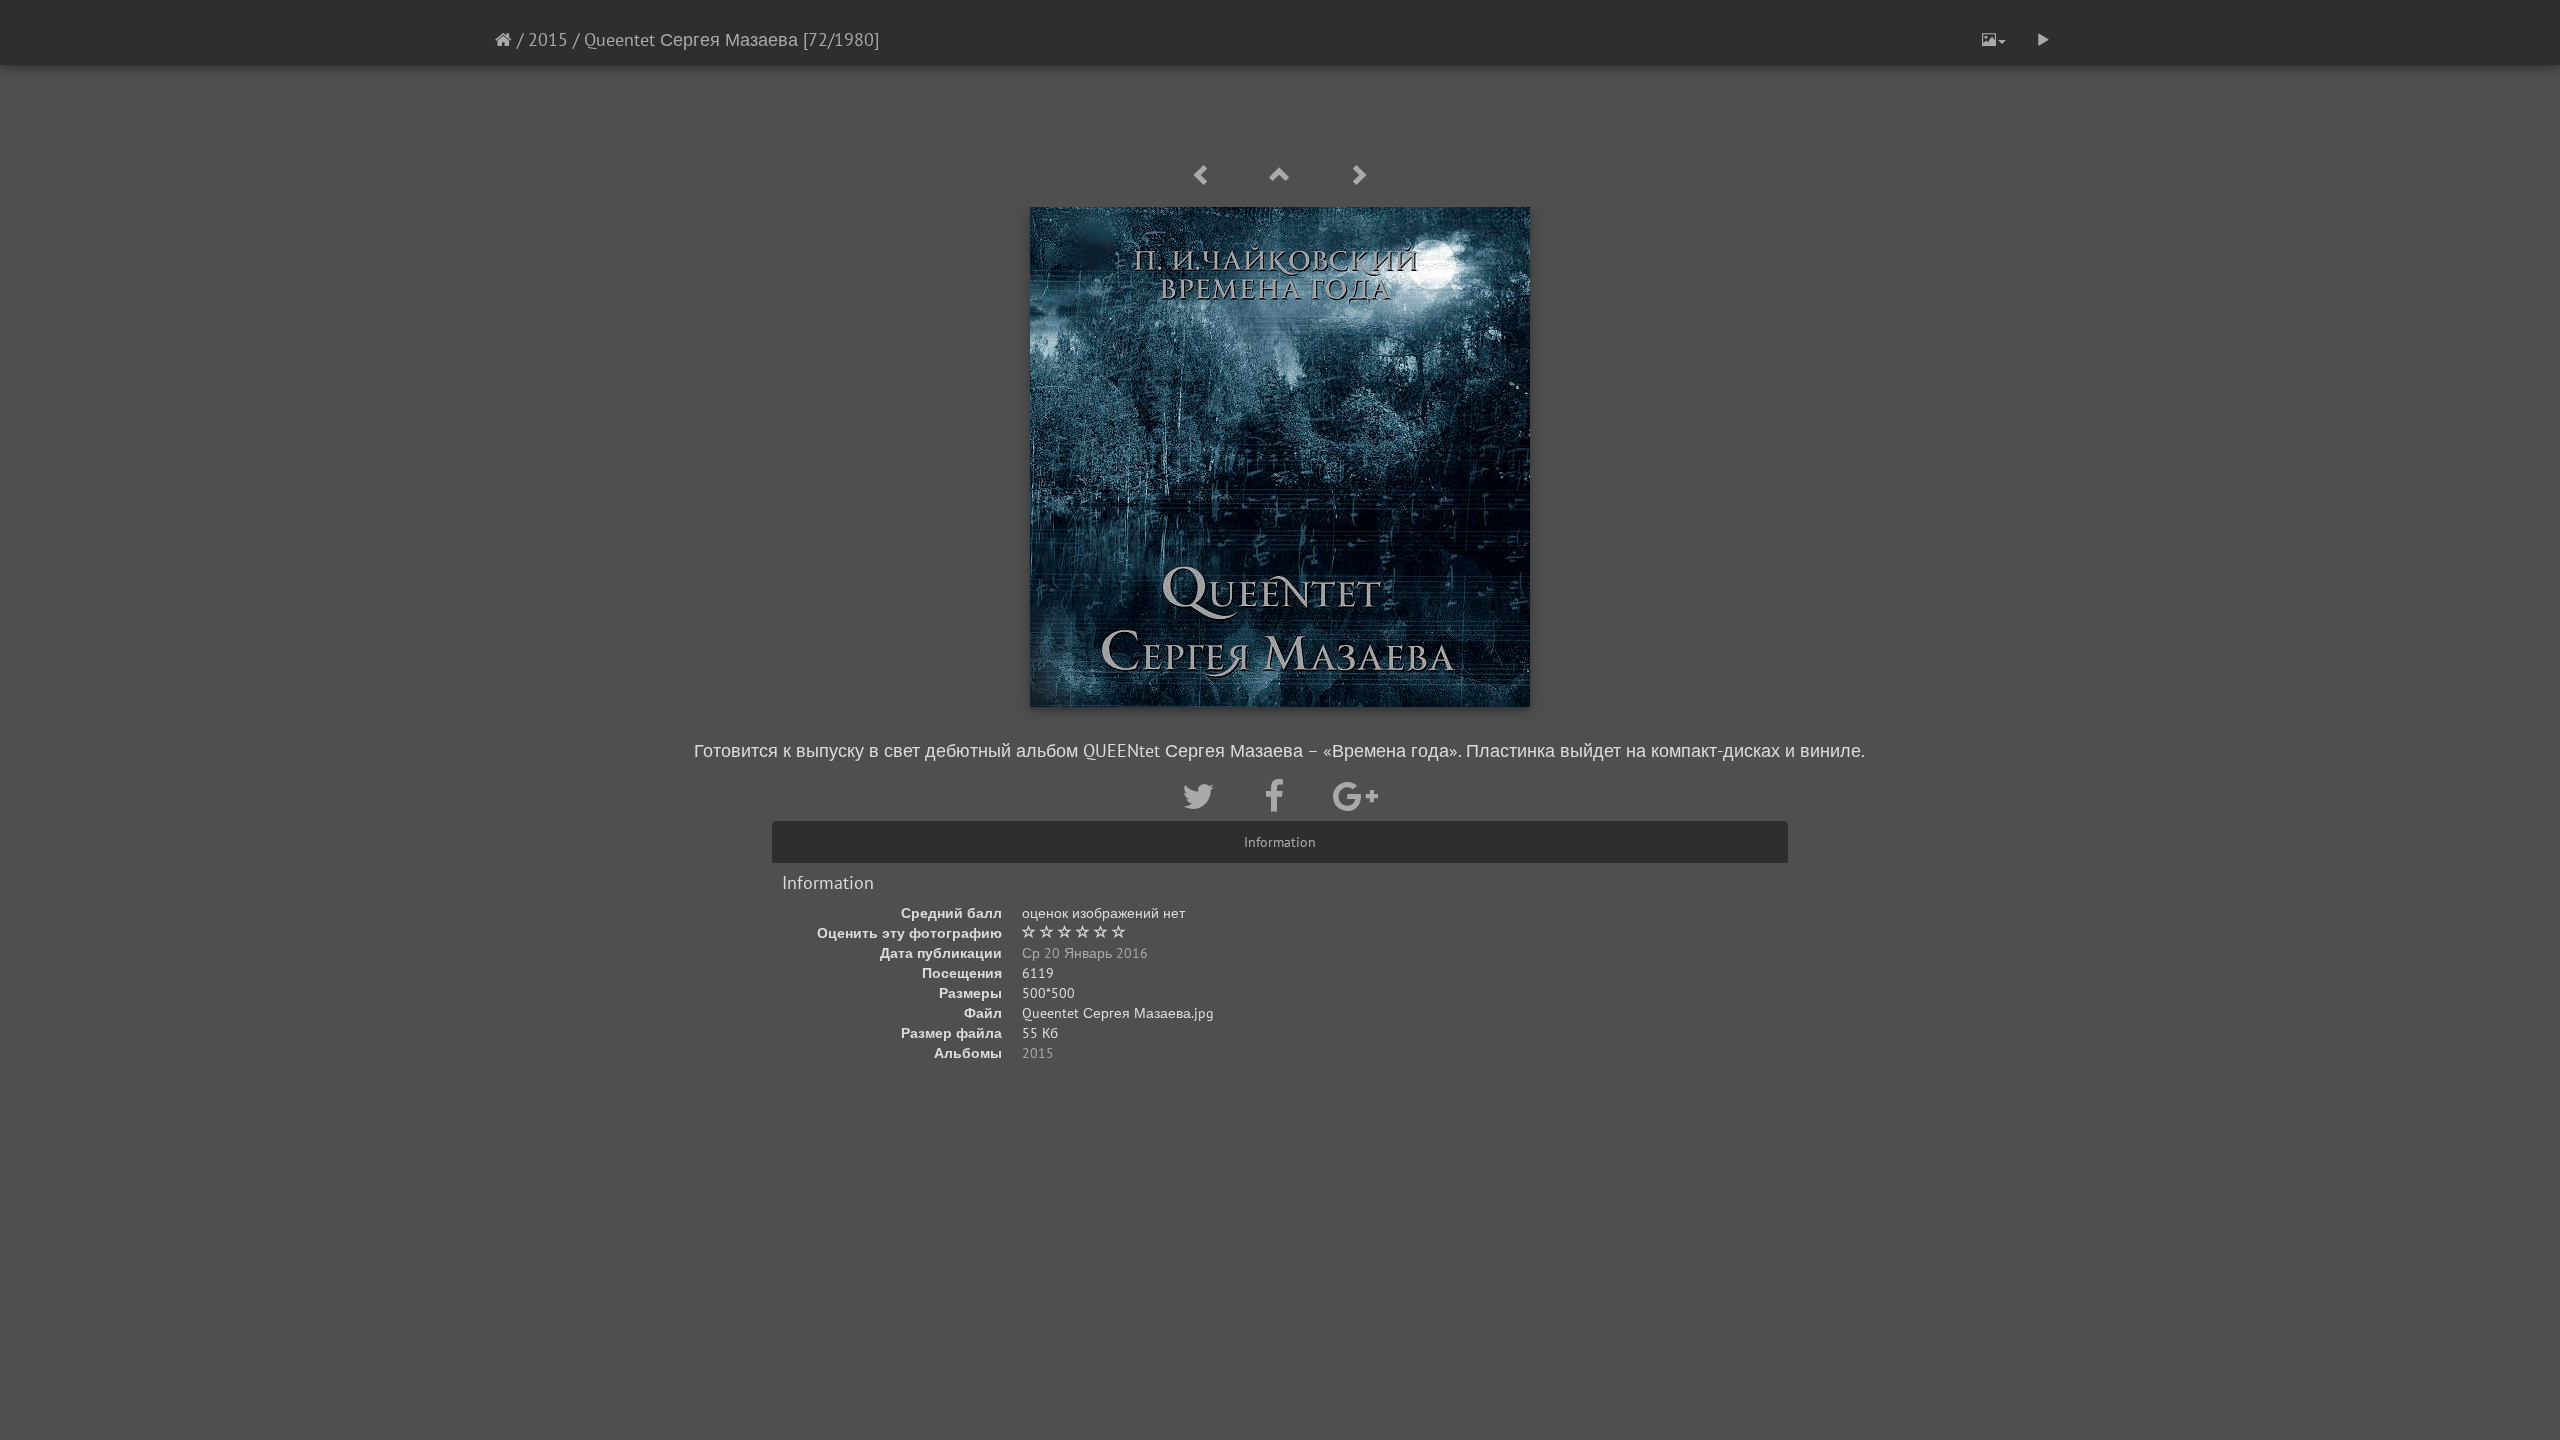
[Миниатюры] (1283, 175)
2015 (548, 39)
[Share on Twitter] (1203, 796)
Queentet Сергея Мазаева (691, 39)
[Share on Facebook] (1278, 796)
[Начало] (503, 39)
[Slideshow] (2043, 40)
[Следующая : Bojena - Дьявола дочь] (1358, 175)
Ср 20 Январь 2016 (1085, 953)
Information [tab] (1280, 842)
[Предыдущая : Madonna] (1205, 175)
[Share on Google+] (1355, 796)
